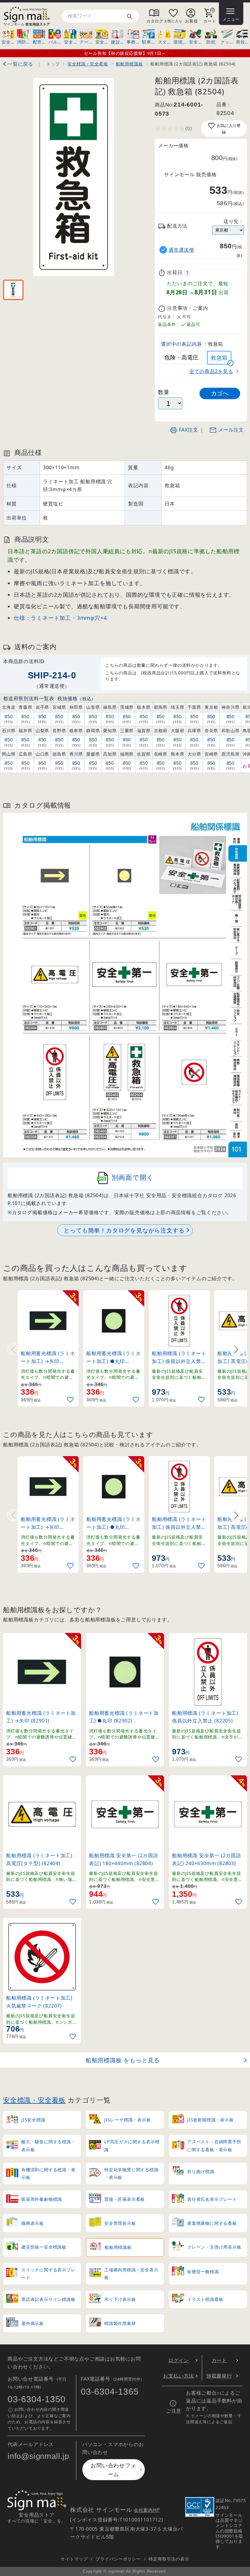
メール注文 (231, 430)
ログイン (179, 2360)
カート (219, 2360)
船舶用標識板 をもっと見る (123, 2060)
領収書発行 (219, 2376)
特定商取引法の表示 (169, 2559)
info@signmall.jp (38, 2456)
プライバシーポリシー (118, 2559)
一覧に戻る (20, 64)
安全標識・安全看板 (34, 2100)
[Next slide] (236, 1349)
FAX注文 (189, 430)
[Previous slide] (14, 1349)
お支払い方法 (179, 2376)
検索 (132, 16)
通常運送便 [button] (181, 250)
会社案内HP (147, 2510)
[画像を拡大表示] (74, 177)
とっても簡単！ (124, 1230)
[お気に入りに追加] (71, 1400)
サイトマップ (74, 2559)
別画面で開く (133, 1177)
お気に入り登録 (229, 129)
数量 (164, 392)
